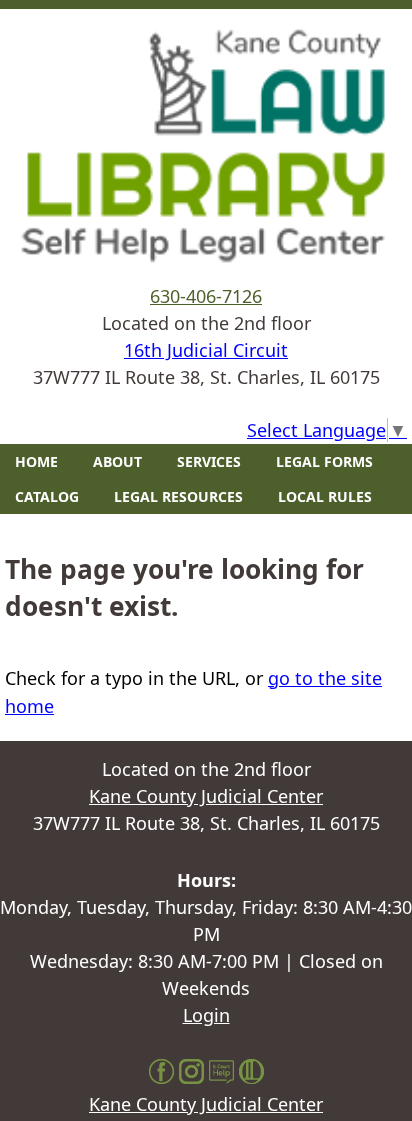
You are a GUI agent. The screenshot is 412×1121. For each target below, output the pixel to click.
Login (206, 1015)
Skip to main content (89, 13)
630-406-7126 (206, 296)
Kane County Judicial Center (206, 796)
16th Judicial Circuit (206, 350)
